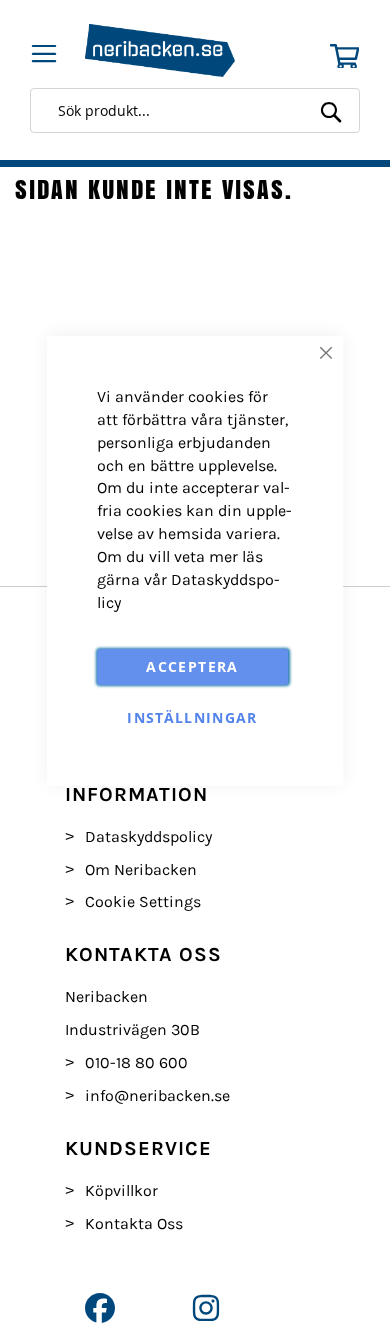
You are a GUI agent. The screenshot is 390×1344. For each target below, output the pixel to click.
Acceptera (192, 666)
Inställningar (192, 717)
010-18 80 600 (136, 1062)
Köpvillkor (121, 1190)
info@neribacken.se (157, 1095)
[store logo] (175, 50)
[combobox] (200, 111)
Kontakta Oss (134, 1223)
